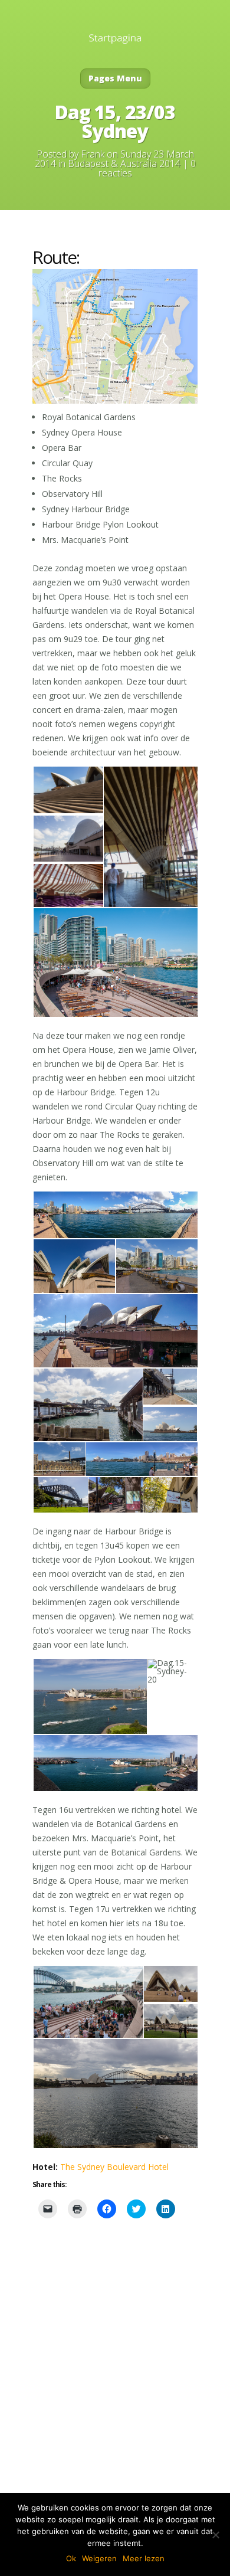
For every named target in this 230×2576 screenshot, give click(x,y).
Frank (93, 154)
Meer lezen (144, 2558)
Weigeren (99, 2558)
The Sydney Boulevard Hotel (114, 2167)
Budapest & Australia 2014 (124, 163)
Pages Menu (115, 78)
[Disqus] (115, 2382)
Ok (71, 2558)
